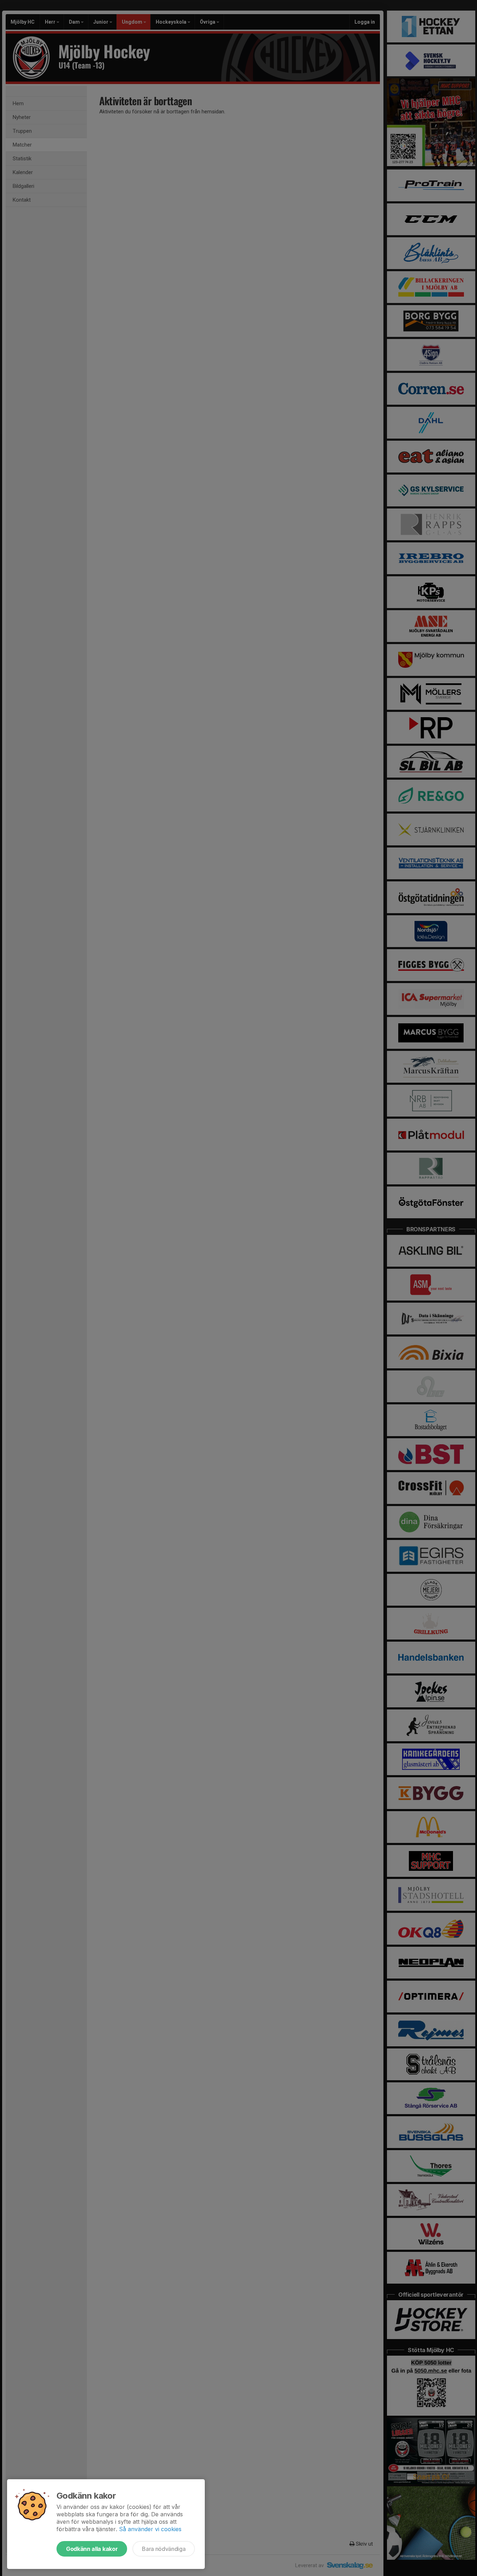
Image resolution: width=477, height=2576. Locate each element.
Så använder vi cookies (150, 2529)
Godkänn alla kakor (92, 2549)
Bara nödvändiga (164, 2549)
